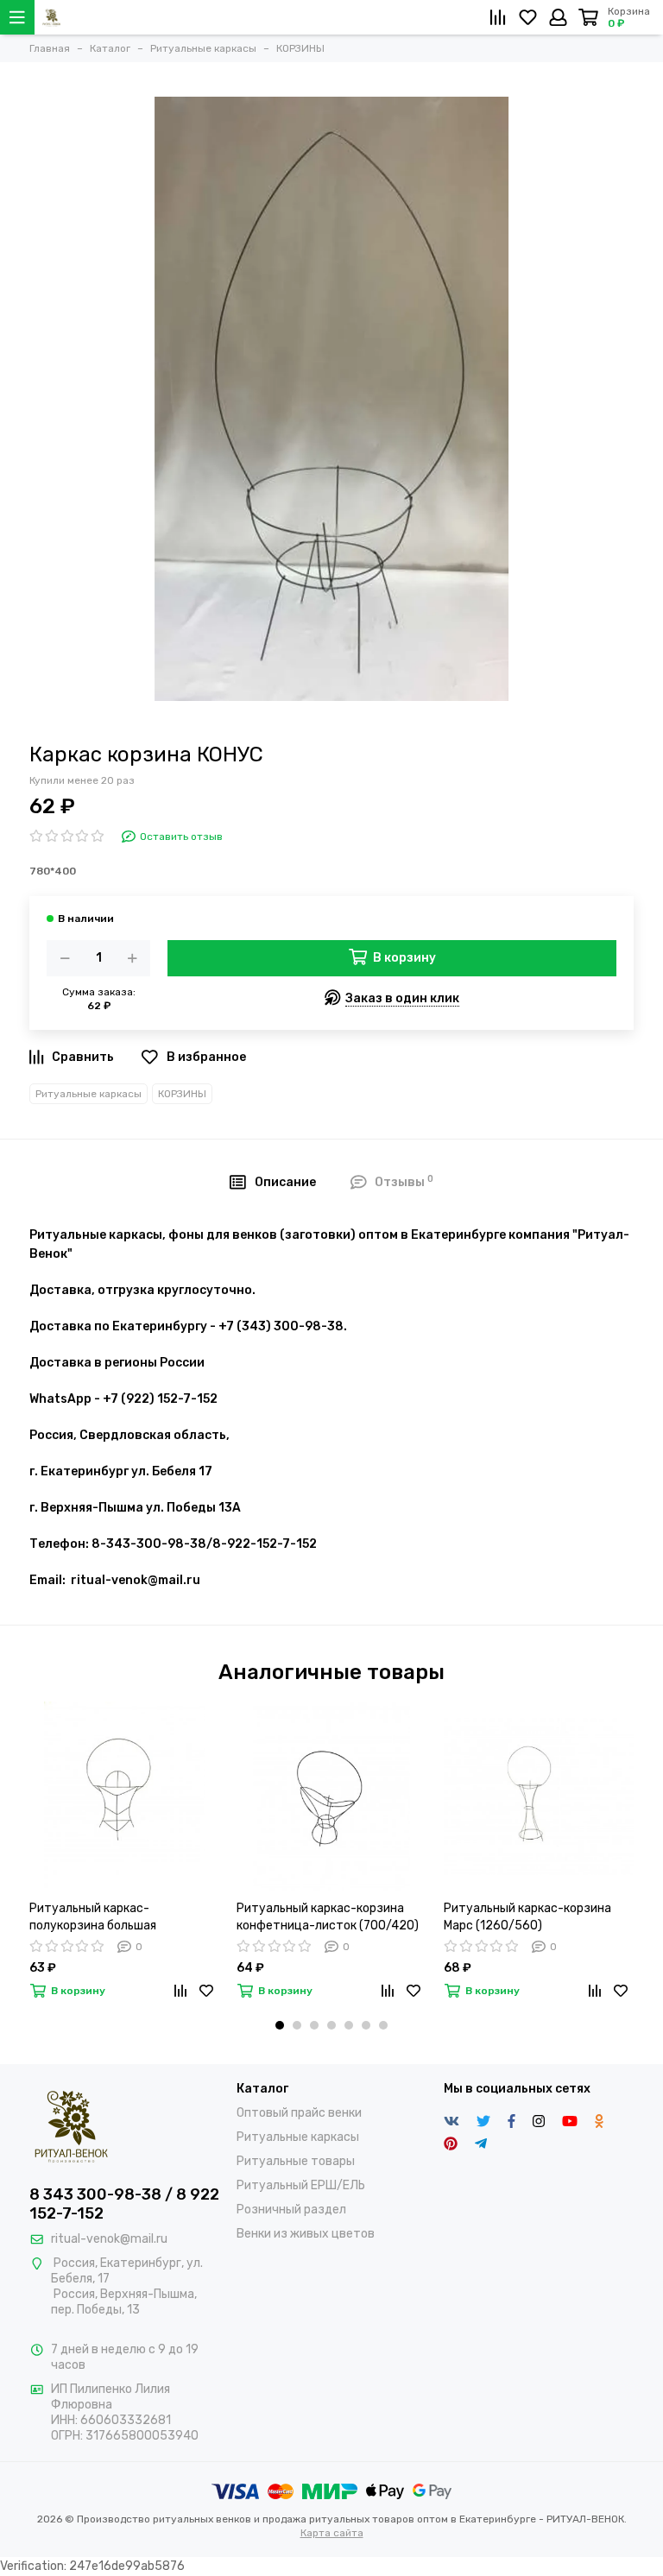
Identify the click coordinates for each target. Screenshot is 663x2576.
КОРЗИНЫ (182, 1094)
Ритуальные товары (296, 2161)
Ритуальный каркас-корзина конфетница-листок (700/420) (328, 1917)
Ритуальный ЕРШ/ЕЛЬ (301, 2185)
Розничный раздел (291, 2210)
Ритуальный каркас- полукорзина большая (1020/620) (93, 1918)
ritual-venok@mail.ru (109, 2239)
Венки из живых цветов (306, 2234)
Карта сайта (332, 2533)
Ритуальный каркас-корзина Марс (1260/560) (527, 1917)
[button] (280, 2025)
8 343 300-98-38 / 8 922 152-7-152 (124, 2204)
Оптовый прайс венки (299, 2113)
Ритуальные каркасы (88, 1094)
